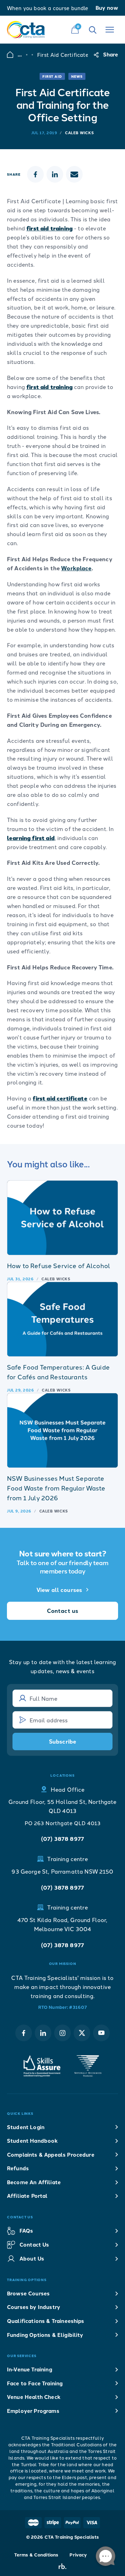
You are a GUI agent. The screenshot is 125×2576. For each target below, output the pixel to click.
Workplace (76, 568)
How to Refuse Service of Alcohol (59, 1265)
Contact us (63, 1611)
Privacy (78, 2555)
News (77, 76)
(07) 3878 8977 (62, 1839)
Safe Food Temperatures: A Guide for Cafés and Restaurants (58, 1372)
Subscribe (62, 1741)
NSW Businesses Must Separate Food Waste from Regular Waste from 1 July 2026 (56, 1488)
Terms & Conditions (36, 2555)
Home (10, 55)
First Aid (52, 76)
